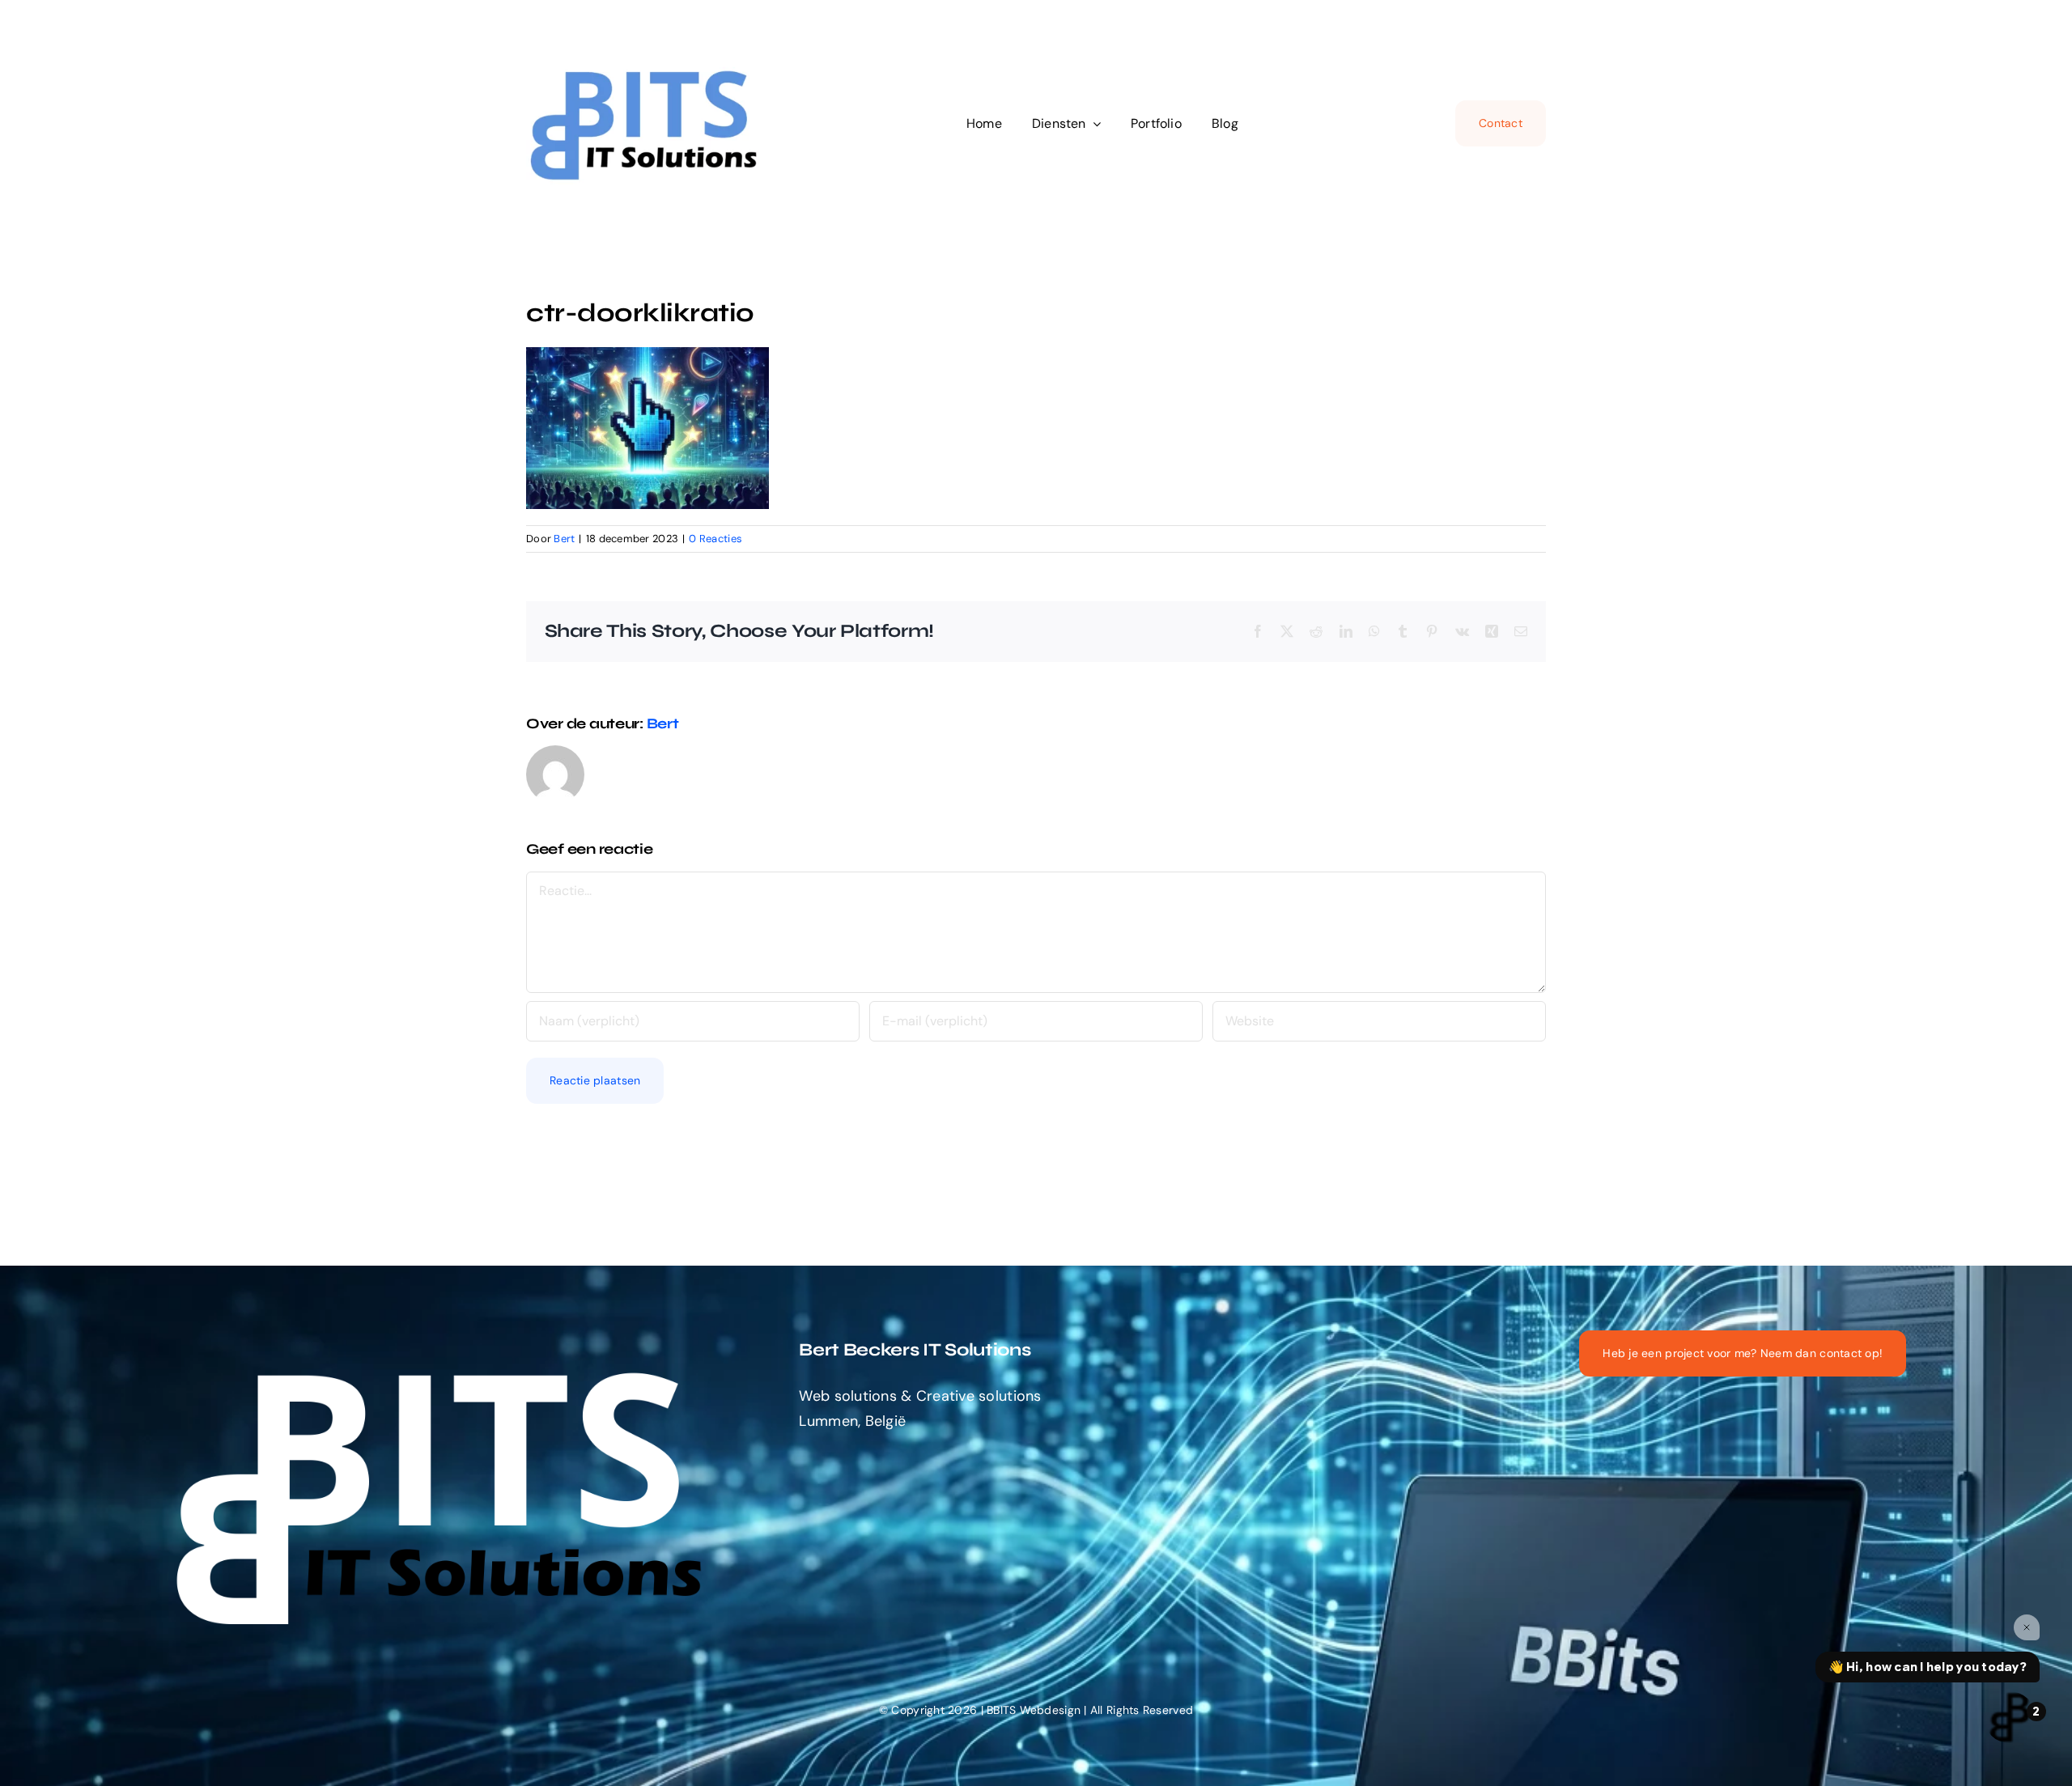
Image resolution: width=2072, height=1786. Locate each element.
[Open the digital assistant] (2010, 1717)
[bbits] (647, 60)
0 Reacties (715, 539)
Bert (564, 539)
